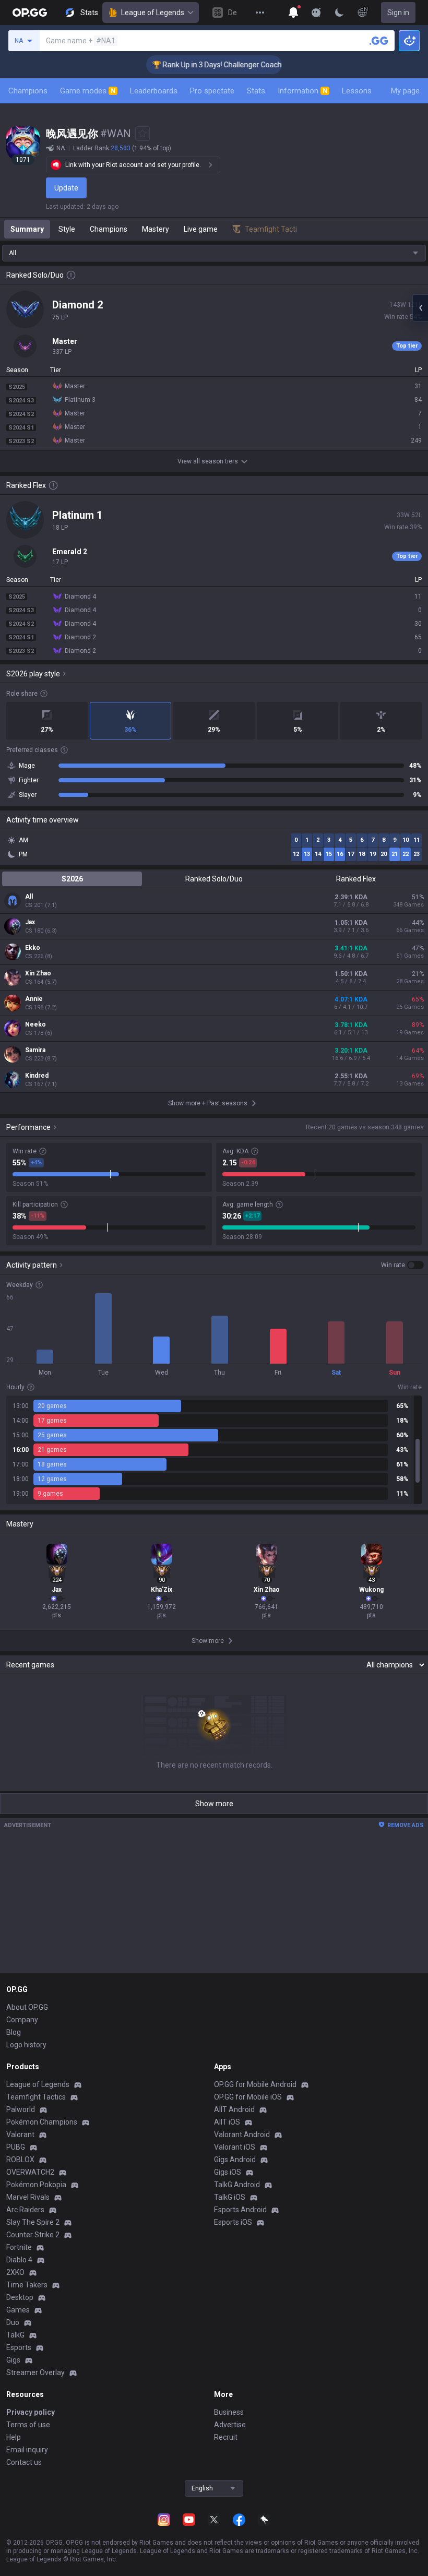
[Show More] (293, 13)
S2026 (72, 879)
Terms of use (28, 2425)
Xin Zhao (38, 973)
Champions (28, 91)
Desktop (20, 2297)
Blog (14, 2032)
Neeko (35, 1024)
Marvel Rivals (28, 2197)
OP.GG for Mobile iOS (248, 2097)
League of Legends (153, 13)
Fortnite (19, 2247)
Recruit (226, 2437)
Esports (19, 2347)
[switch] (402, 1265)
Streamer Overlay (35, 2372)
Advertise (230, 2425)
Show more (214, 1804)
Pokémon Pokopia (36, 2185)
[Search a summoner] (379, 41)
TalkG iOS (230, 2197)
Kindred (37, 1076)
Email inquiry (27, 2450)
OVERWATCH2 (30, 2172)
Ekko (33, 948)
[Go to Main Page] (30, 13)
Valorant (20, 2134)
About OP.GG (27, 2007)
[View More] (260, 13)
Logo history (26, 2045)
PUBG (16, 2147)
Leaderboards (154, 91)
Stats (256, 91)
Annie (34, 999)
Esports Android (240, 2210)
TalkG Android (237, 2185)
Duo (13, 2322)
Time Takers (27, 2285)
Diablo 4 (19, 2260)
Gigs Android (235, 2160)
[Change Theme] (339, 13)
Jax (30, 922)
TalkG (15, 2335)
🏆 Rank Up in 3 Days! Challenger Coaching (202, 65)
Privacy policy (31, 2412)
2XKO (15, 2272)
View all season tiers (208, 461)
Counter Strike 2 (33, 2235)
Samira (35, 1050)
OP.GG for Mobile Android (255, 2084)
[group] (214, 1450)
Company (22, 2020)
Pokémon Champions (42, 2122)
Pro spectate (212, 91)
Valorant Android (242, 2134)
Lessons (357, 91)
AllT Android (234, 2109)
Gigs (13, 2360)
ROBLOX (20, 2160)
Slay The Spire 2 (33, 2222)
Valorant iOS (235, 2147)
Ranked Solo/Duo (214, 879)
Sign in (398, 13)
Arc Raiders (25, 2210)
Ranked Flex (356, 879)
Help (14, 2437)
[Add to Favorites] (142, 134)
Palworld (21, 2109)
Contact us (24, 2462)
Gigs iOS (228, 2172)
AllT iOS (227, 2122)
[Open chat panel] (420, 308)
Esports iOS (233, 2222)
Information (302, 91)
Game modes (88, 91)
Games (18, 2310)
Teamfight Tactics (36, 2097)
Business (229, 2412)
